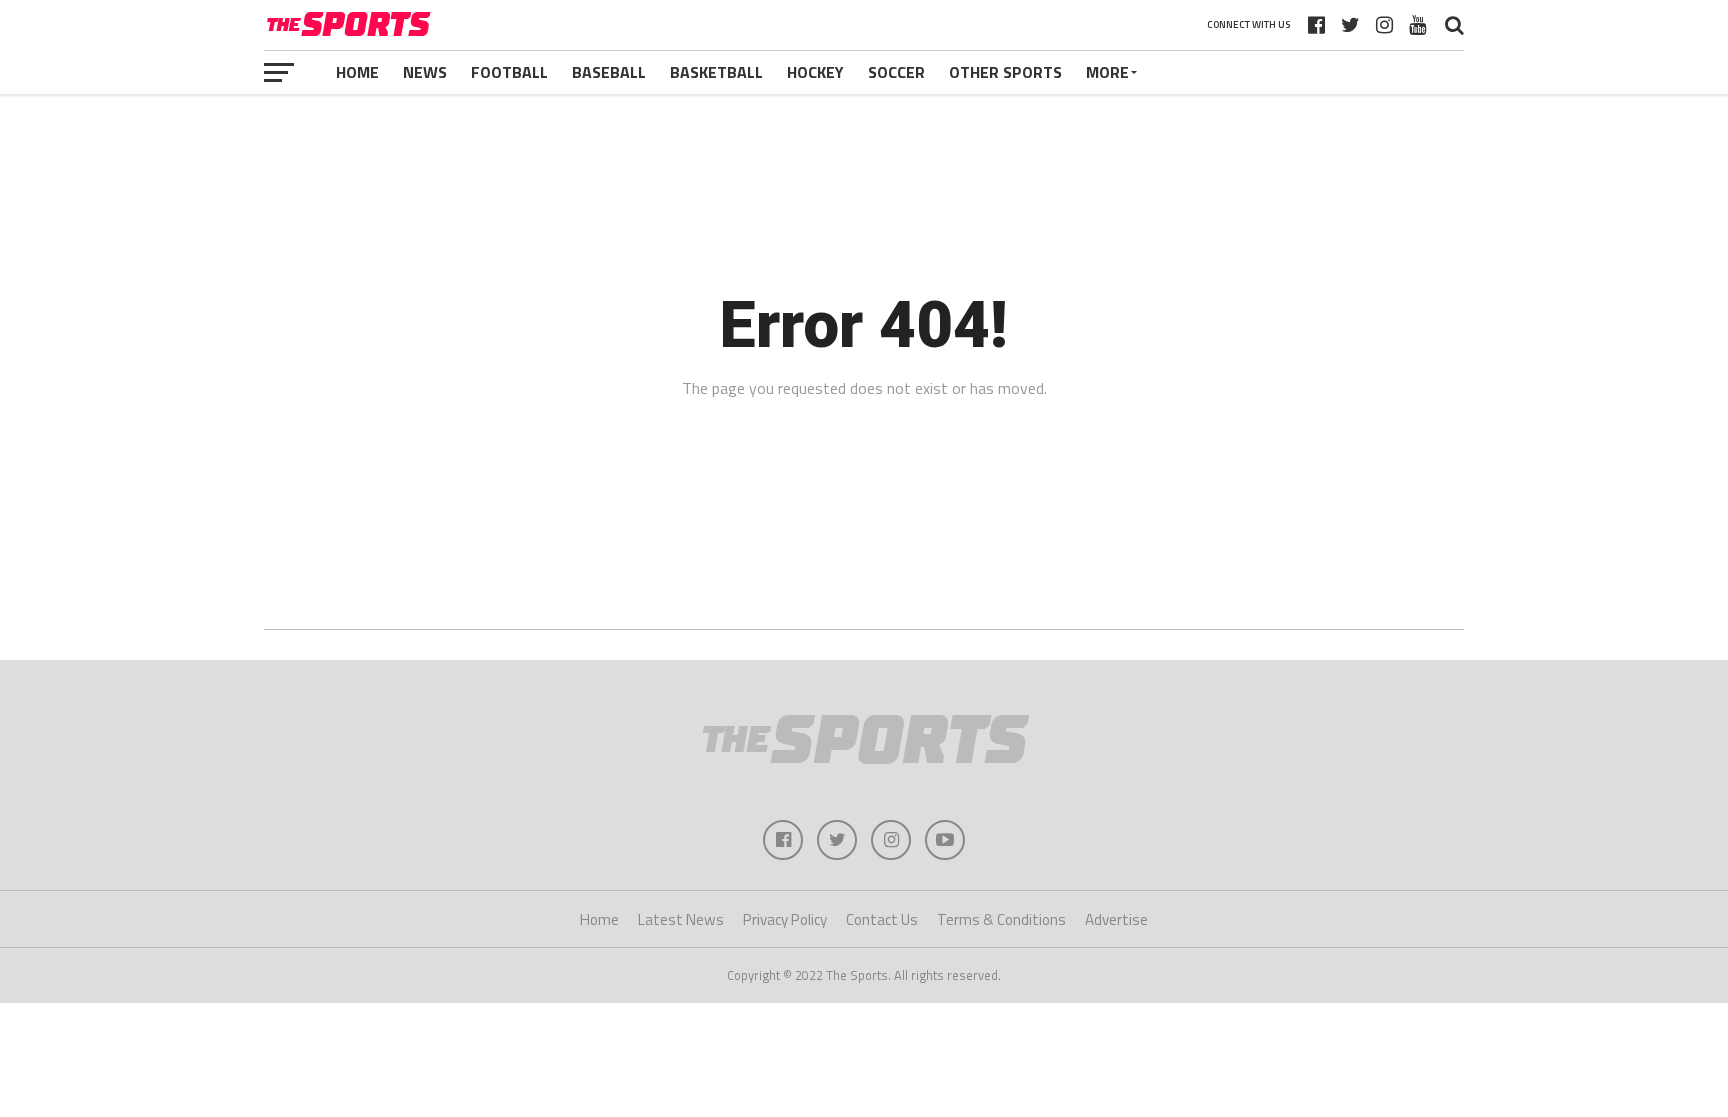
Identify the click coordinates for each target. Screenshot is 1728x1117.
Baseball (609, 72)
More (1107, 72)
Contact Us (882, 919)
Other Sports (1005, 72)
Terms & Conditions (1001, 919)
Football (509, 72)
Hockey (815, 72)
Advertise (1116, 919)
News (425, 72)
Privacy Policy (785, 919)
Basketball (716, 72)
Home (357, 72)
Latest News (681, 919)
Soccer (896, 72)
